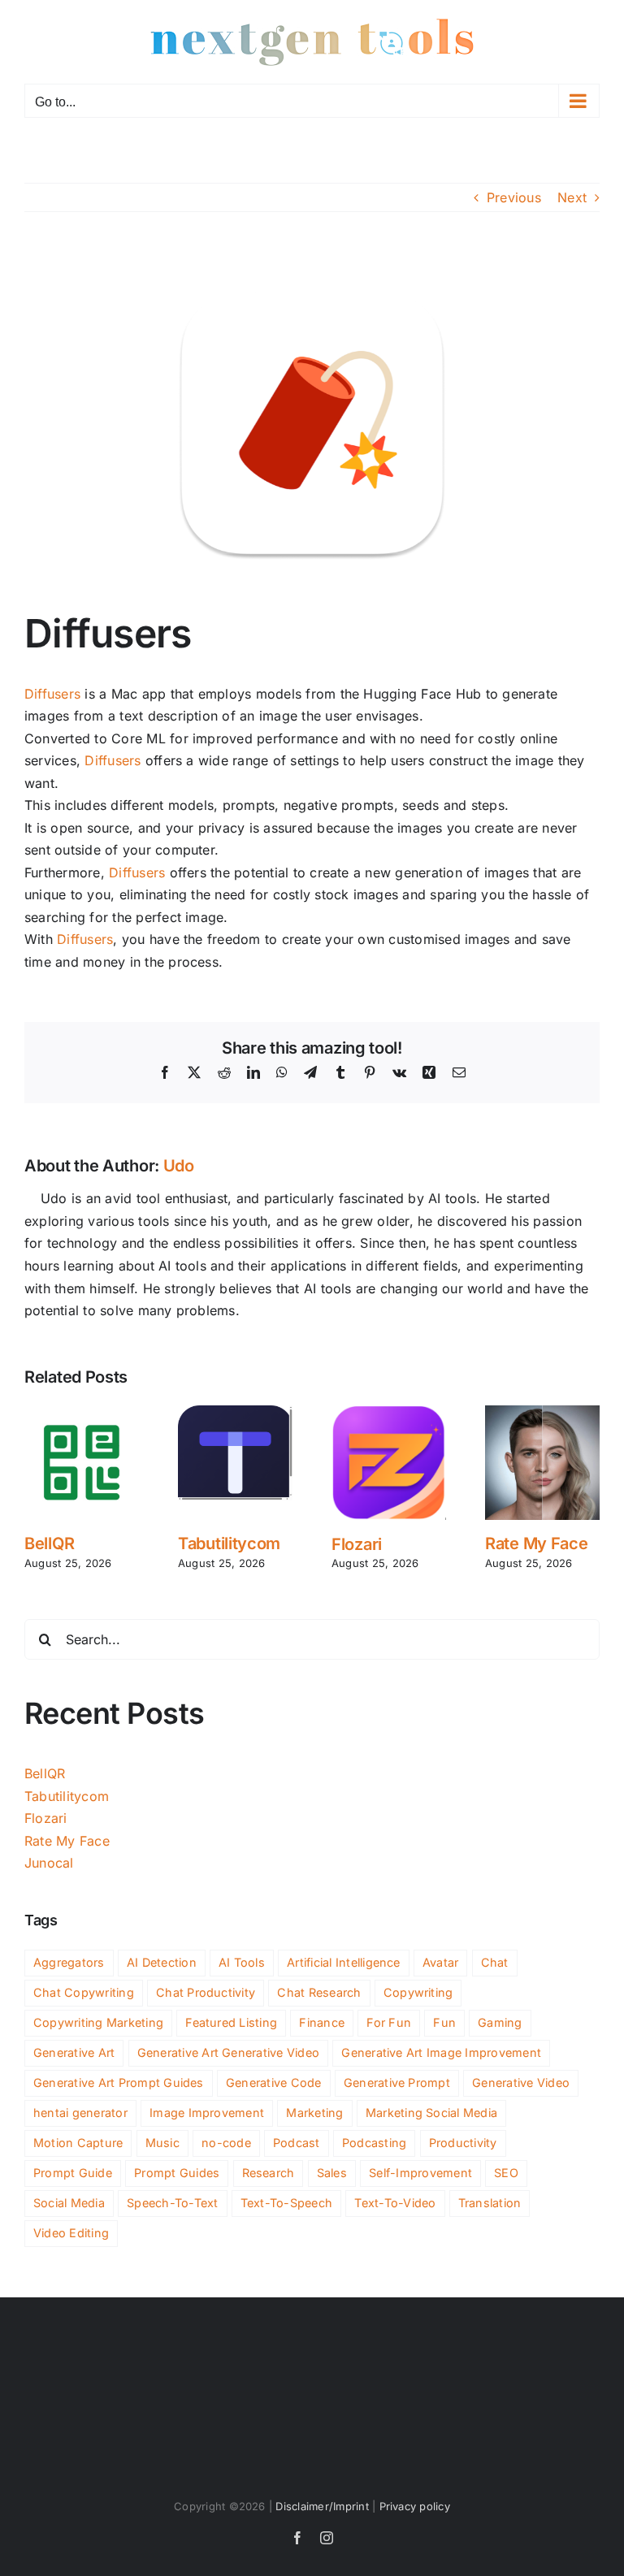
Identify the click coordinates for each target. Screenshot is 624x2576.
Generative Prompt (397, 2082)
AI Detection (162, 1962)
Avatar (440, 1962)
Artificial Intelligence (344, 1962)
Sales (332, 2173)
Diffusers (52, 694)
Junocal (49, 1863)
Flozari (357, 1544)
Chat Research (319, 1992)
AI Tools (242, 1962)
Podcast (297, 2143)
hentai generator (80, 2113)
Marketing (314, 2113)
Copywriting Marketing (98, 2022)
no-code (226, 2143)
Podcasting (374, 2143)
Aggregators (69, 1962)
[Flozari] (389, 1414)
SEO (506, 2173)
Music (162, 2143)
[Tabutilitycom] (235, 1414)
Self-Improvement (420, 2173)
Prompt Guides (177, 2173)
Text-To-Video (395, 2203)
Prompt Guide (73, 2173)
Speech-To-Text (172, 2203)
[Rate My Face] (542, 1414)
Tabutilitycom (229, 1543)
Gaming (500, 2022)
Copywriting (418, 1992)
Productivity (463, 2143)
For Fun (389, 2022)
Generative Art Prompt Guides (119, 2082)
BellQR (49, 1543)
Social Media (69, 2203)
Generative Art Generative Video (228, 2052)
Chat (495, 1962)
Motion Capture (78, 2143)
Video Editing (71, 2233)
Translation (490, 2203)
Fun (444, 2022)
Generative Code (274, 2082)
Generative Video (521, 2082)
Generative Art (74, 2052)
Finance (322, 2022)
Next (572, 197)
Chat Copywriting (84, 1992)
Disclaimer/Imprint (322, 2506)
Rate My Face (536, 1543)
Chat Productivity (206, 1992)
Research (269, 2173)
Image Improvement (207, 2113)
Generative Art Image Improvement (441, 2052)
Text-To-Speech (286, 2203)
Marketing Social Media (431, 2113)
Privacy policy (415, 2506)
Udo (179, 1166)
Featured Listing (231, 2022)
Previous (514, 197)
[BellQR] (82, 1414)
